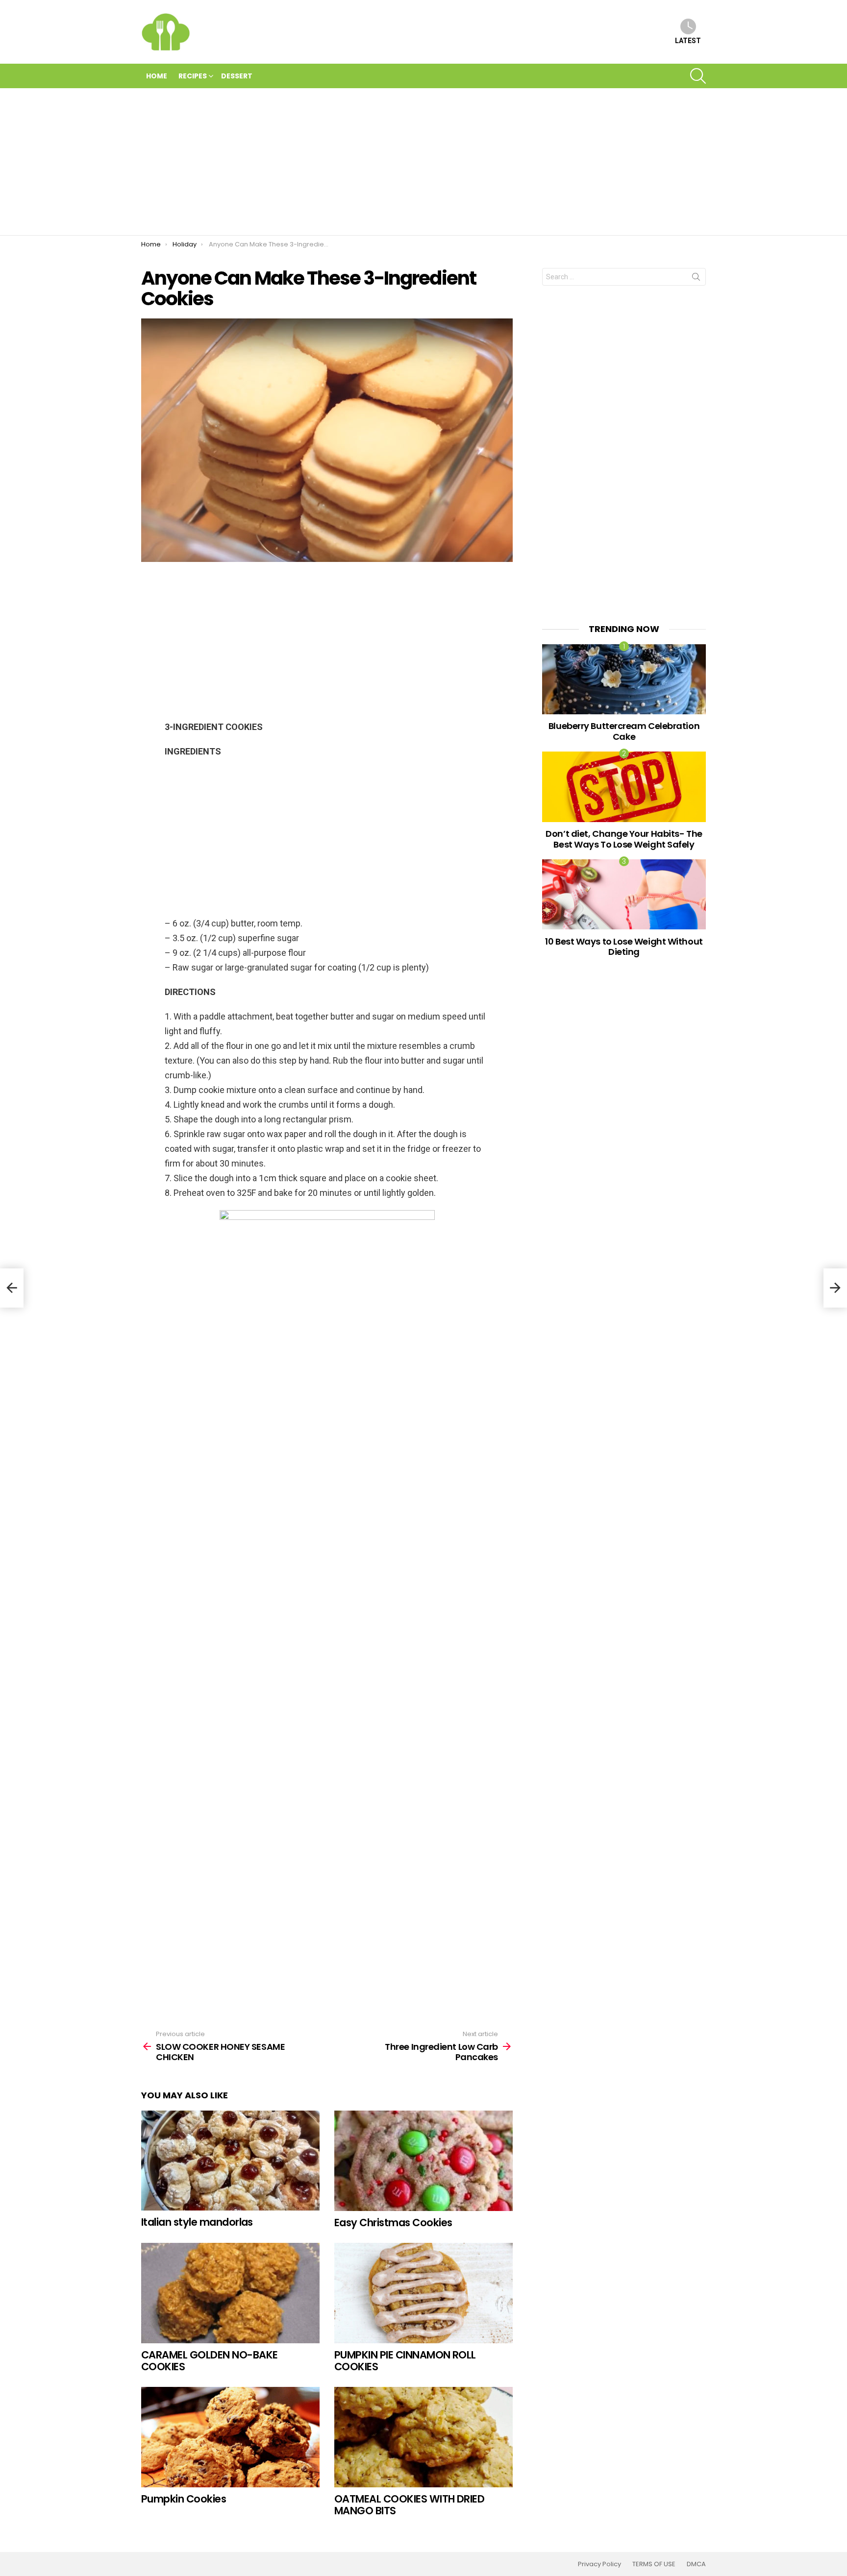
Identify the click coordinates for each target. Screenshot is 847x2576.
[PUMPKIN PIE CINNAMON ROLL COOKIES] (423, 2293)
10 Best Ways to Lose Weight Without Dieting (624, 947)
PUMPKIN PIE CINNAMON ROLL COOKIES (405, 2361)
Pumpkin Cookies (184, 2499)
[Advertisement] (423, 162)
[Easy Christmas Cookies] (423, 2161)
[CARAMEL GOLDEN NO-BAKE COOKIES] (230, 2293)
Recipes (193, 76)
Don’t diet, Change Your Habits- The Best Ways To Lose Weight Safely (624, 839)
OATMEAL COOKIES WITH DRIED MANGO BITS (409, 2505)
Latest (688, 41)
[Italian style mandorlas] (230, 2161)
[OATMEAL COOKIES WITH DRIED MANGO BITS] (423, 2437)
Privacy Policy (599, 2564)
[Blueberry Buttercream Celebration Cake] (624, 679)
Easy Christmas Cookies (393, 2223)
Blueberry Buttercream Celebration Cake (624, 731)
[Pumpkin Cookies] (230, 2437)
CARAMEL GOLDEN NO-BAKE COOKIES (209, 2361)
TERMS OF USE (654, 2564)
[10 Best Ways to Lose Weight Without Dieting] (624, 894)
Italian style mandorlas (197, 2222)
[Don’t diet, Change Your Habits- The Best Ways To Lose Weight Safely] (624, 787)
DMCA (696, 2564)
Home (157, 76)
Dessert (237, 76)
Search (696, 279)
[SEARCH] (698, 76)
